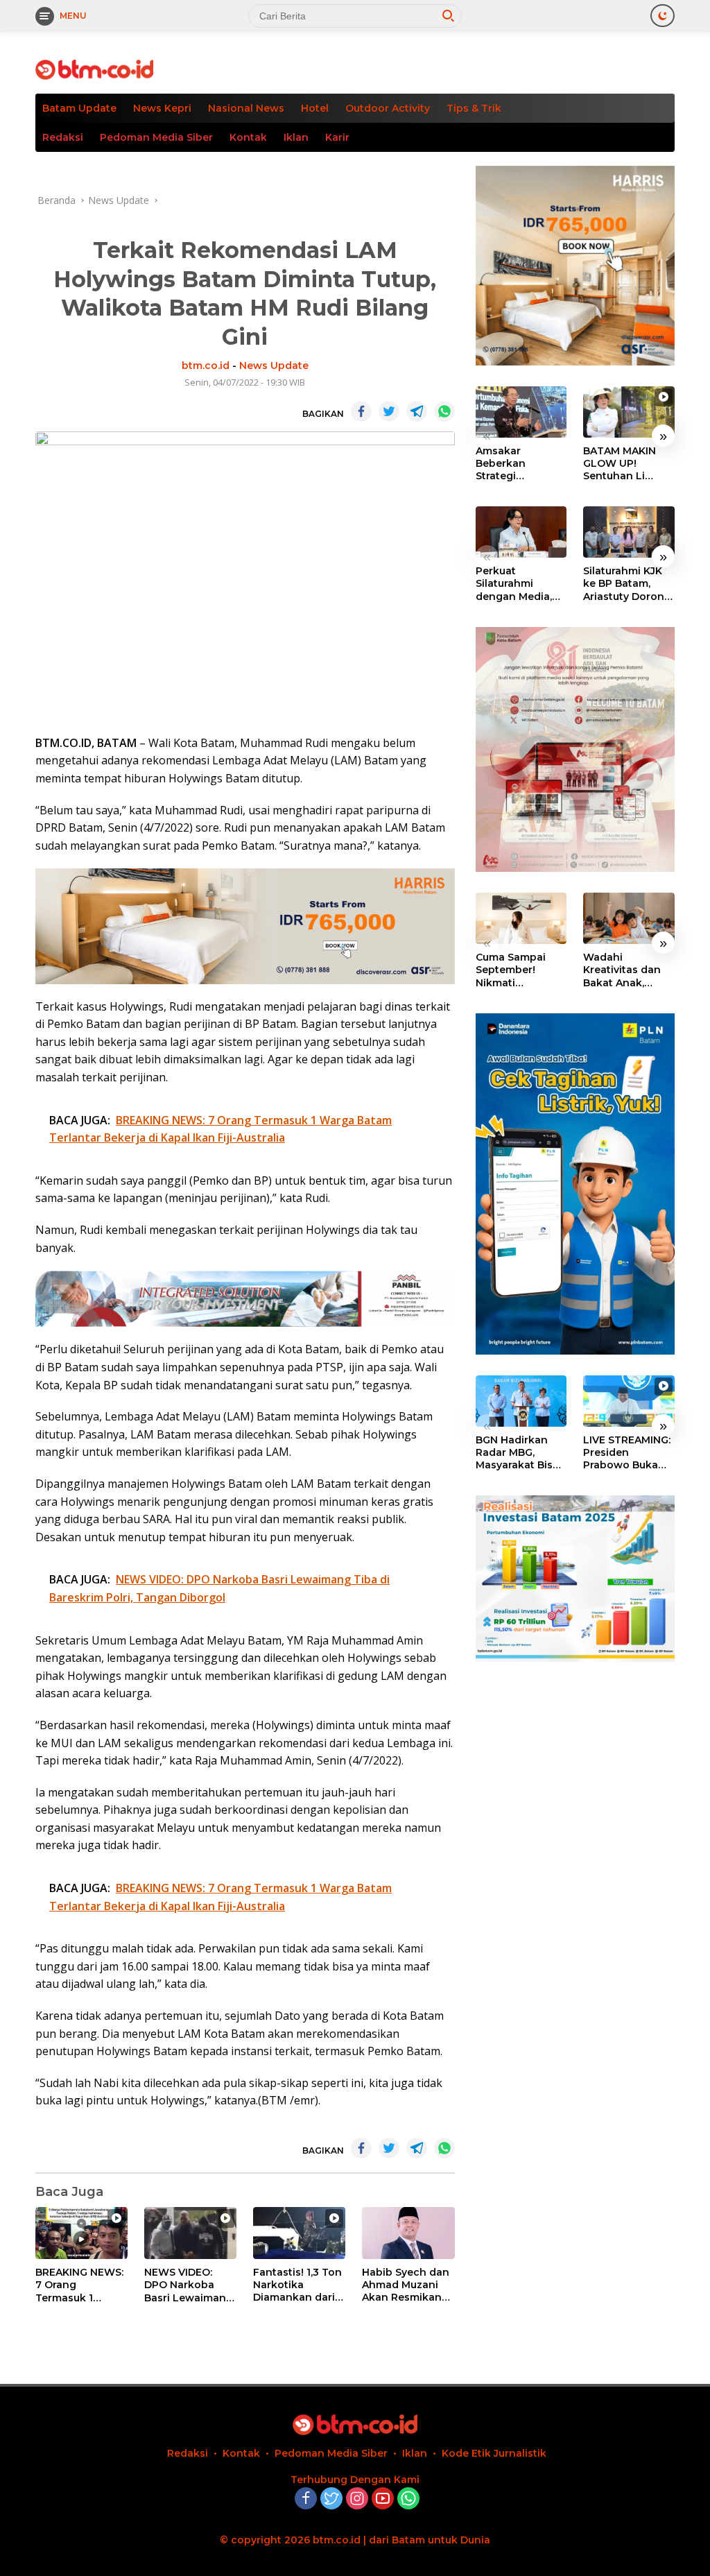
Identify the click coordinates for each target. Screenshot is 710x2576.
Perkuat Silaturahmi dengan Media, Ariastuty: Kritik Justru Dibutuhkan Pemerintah (514, 584)
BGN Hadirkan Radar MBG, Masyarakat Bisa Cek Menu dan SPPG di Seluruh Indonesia (517, 1453)
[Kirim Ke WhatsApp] (444, 411)
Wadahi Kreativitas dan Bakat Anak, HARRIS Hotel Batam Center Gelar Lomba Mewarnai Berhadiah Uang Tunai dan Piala (625, 970)
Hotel (315, 108)
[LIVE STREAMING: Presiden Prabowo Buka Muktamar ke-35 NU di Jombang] (629, 1401)
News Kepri (162, 108)
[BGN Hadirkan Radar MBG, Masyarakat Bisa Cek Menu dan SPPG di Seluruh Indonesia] (521, 1401)
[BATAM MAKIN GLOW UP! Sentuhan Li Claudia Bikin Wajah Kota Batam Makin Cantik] (629, 412)
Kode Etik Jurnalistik (494, 2453)
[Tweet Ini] (389, 411)
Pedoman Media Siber (156, 137)
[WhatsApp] (408, 2499)
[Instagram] (357, 2499)
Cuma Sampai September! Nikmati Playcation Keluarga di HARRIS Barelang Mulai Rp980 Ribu (520, 970)
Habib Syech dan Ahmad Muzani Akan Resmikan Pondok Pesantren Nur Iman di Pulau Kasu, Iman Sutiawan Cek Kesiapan (406, 2285)
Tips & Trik (474, 108)
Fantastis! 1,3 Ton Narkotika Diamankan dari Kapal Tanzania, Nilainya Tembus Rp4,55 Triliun (297, 2285)
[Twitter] (331, 2499)
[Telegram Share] (417, 411)
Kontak (248, 137)
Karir (337, 137)
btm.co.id (206, 366)
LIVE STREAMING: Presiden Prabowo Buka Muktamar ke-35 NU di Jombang (627, 1453)
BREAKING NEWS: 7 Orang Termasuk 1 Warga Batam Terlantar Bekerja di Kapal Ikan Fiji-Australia (80, 2285)
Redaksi (63, 137)
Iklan (296, 137)
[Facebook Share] (361, 411)
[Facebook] (306, 2499)
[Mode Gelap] (663, 16)
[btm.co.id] (94, 68)
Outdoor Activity (388, 108)
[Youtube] (383, 2499)
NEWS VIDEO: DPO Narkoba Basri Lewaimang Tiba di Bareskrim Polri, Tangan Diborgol (189, 2285)
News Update (274, 366)
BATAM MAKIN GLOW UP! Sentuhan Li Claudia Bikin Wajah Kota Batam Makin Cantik (620, 464)
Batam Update (79, 108)
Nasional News (246, 108)
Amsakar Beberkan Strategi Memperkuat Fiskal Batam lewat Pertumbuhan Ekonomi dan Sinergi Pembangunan (514, 464)
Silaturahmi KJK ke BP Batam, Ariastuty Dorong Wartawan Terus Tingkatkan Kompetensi (627, 584)
